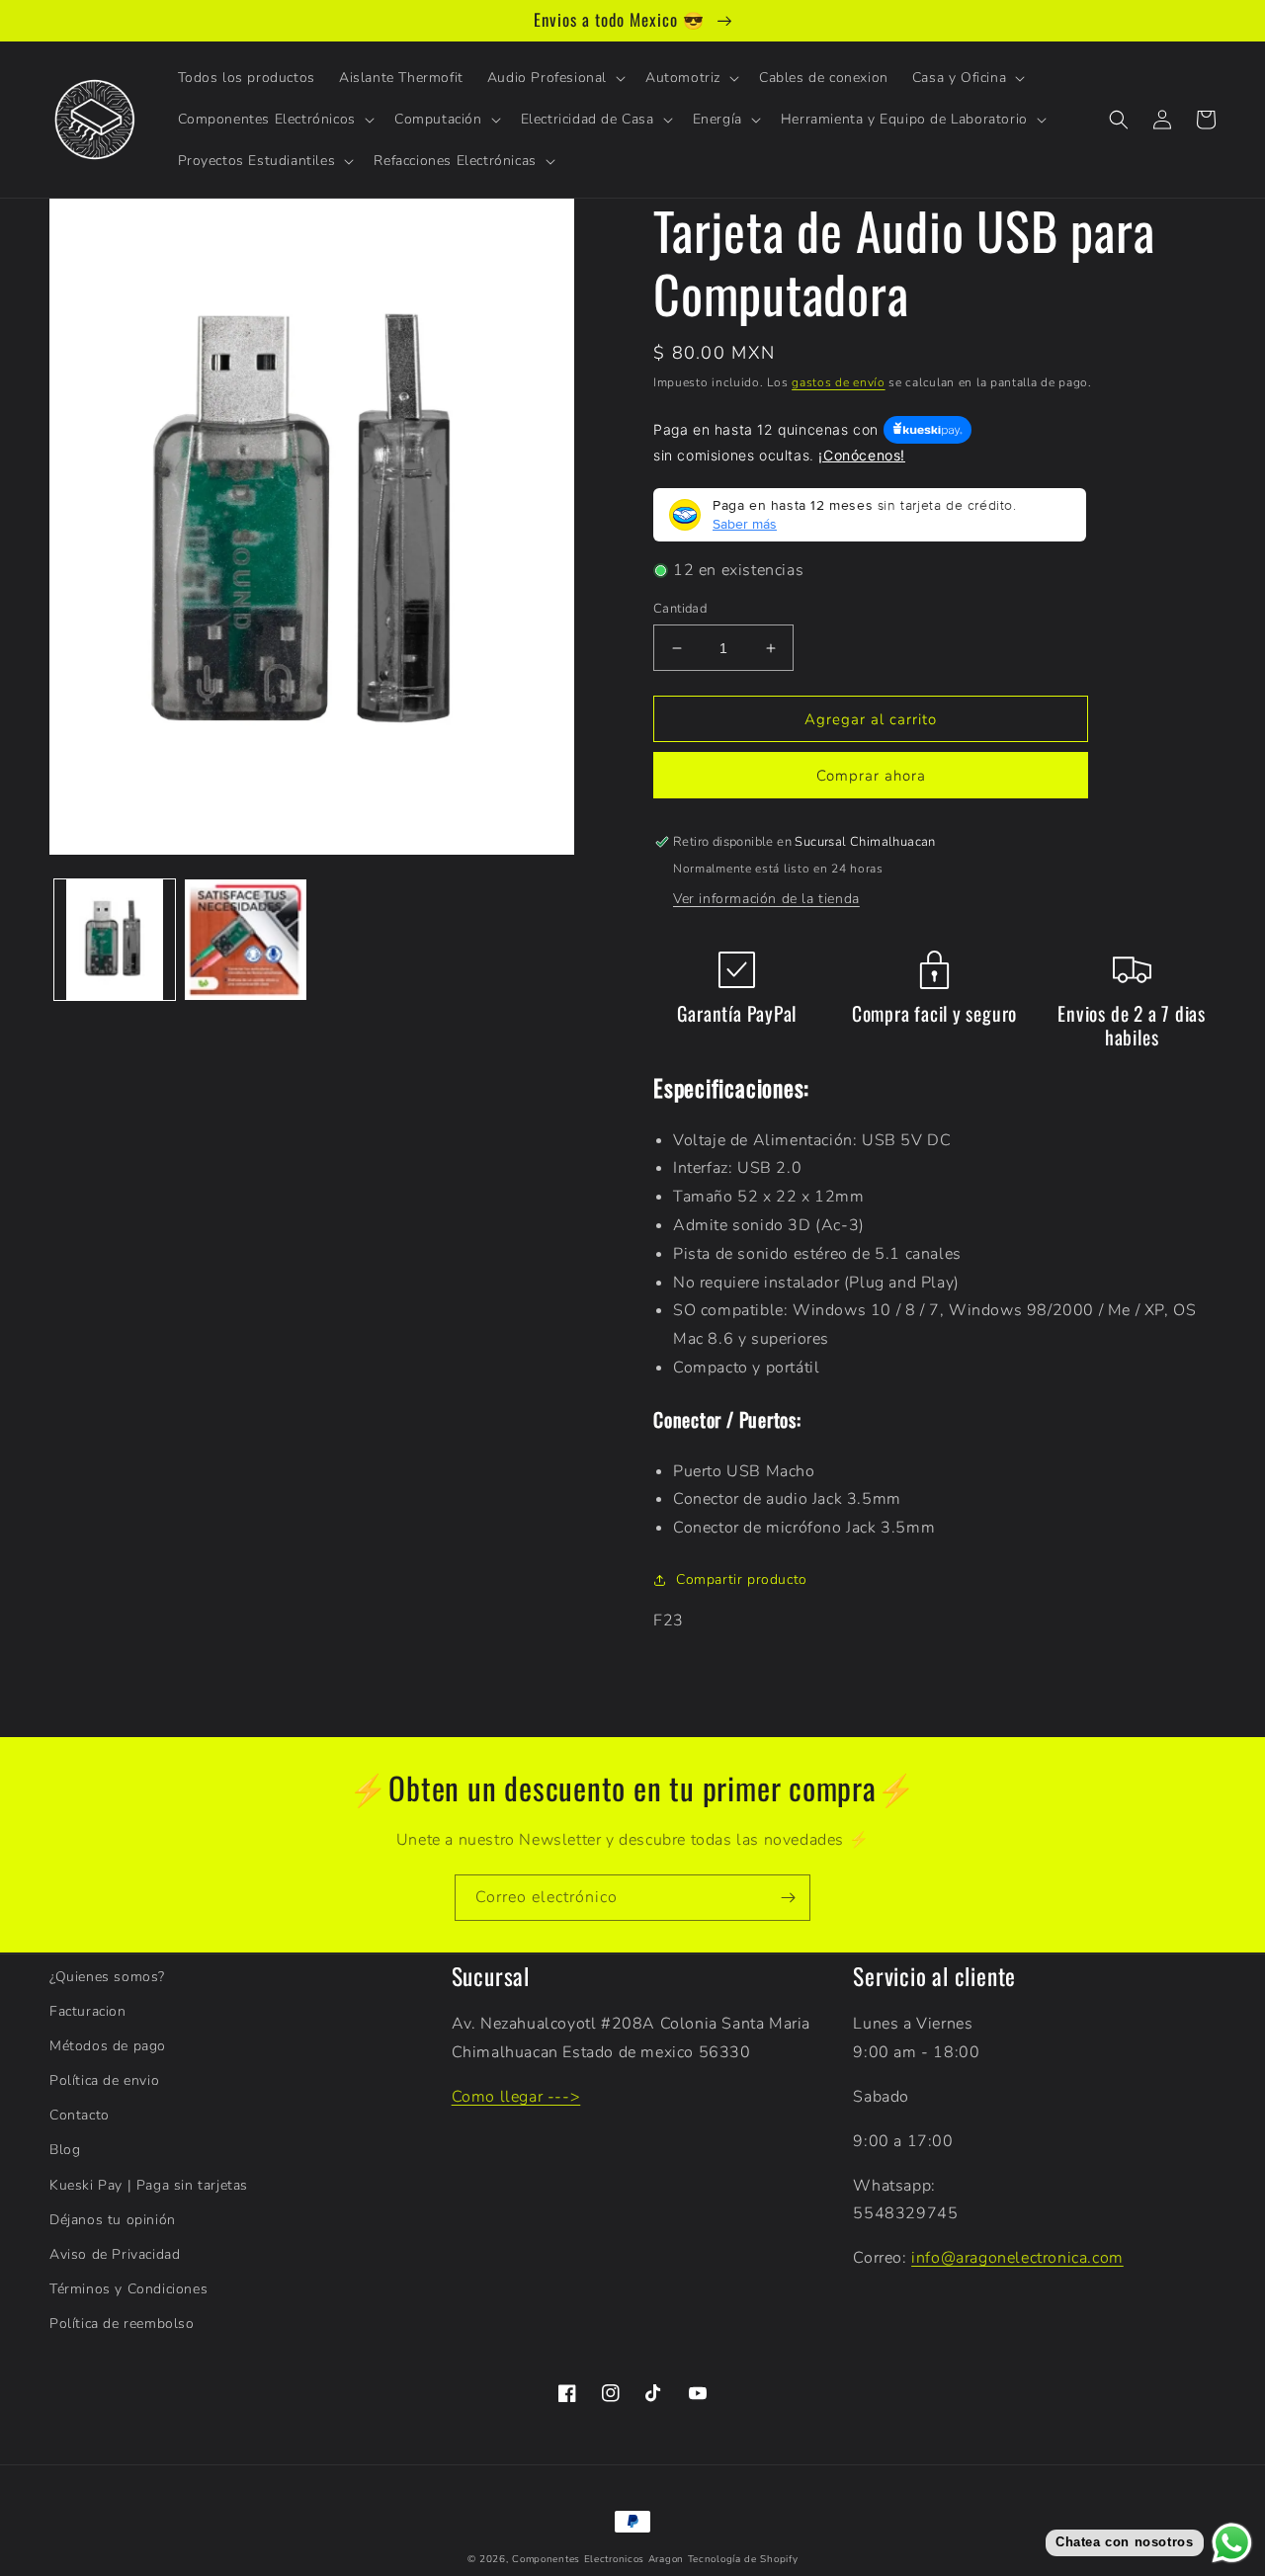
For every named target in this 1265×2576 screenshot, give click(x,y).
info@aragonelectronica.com (1017, 2258)
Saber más (745, 524)
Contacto (80, 2115)
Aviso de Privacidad (115, 2254)
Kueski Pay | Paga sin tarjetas (149, 2185)
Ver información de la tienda (766, 899)
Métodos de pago (108, 2046)
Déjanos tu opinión (113, 2220)
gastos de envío (839, 382)
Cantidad (680, 609)
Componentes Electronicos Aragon (598, 2559)
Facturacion (88, 2011)
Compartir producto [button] (742, 1579)
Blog (65, 2150)
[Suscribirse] (788, 1898)
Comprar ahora (871, 776)
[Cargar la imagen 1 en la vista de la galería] (115, 940)
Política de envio (104, 2080)
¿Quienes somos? (107, 1977)
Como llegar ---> (516, 2097)
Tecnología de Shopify (743, 2559)
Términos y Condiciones (128, 2289)
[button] (554, 78)
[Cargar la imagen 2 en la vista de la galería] (245, 940)
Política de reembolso (122, 2324)
